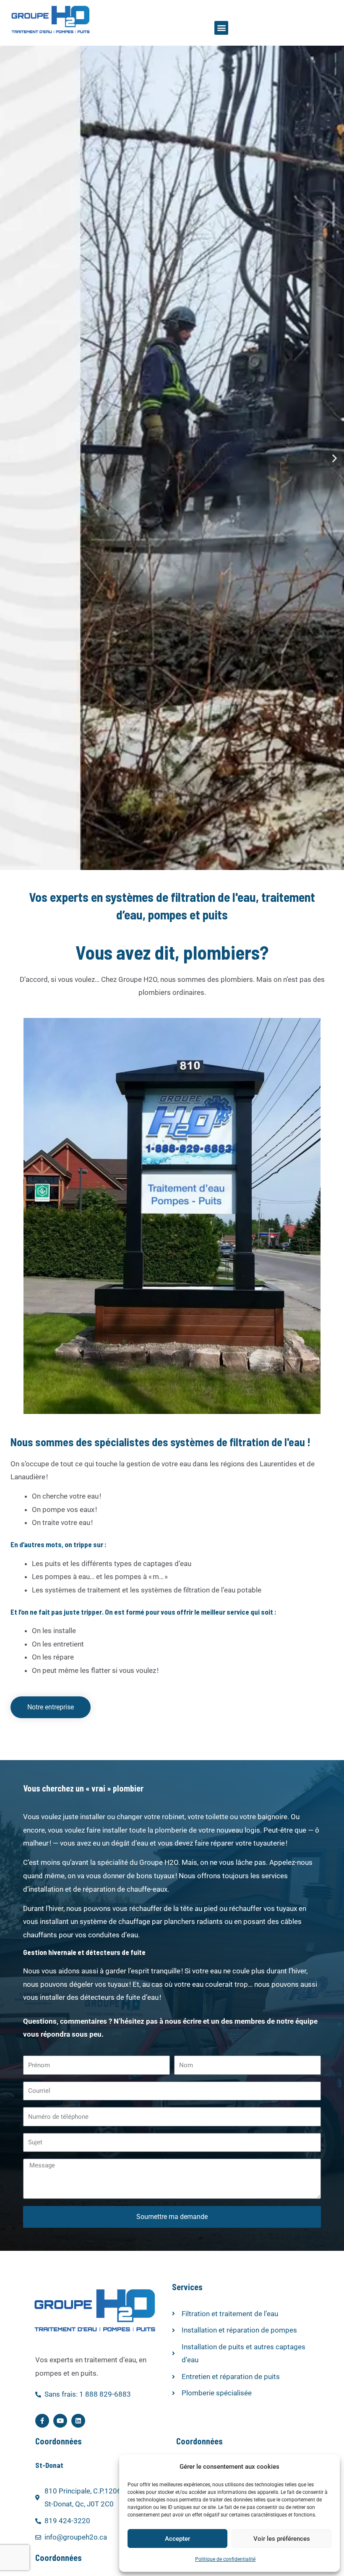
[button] (221, 28)
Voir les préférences (282, 2539)
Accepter (177, 2539)
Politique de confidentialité (225, 2559)
